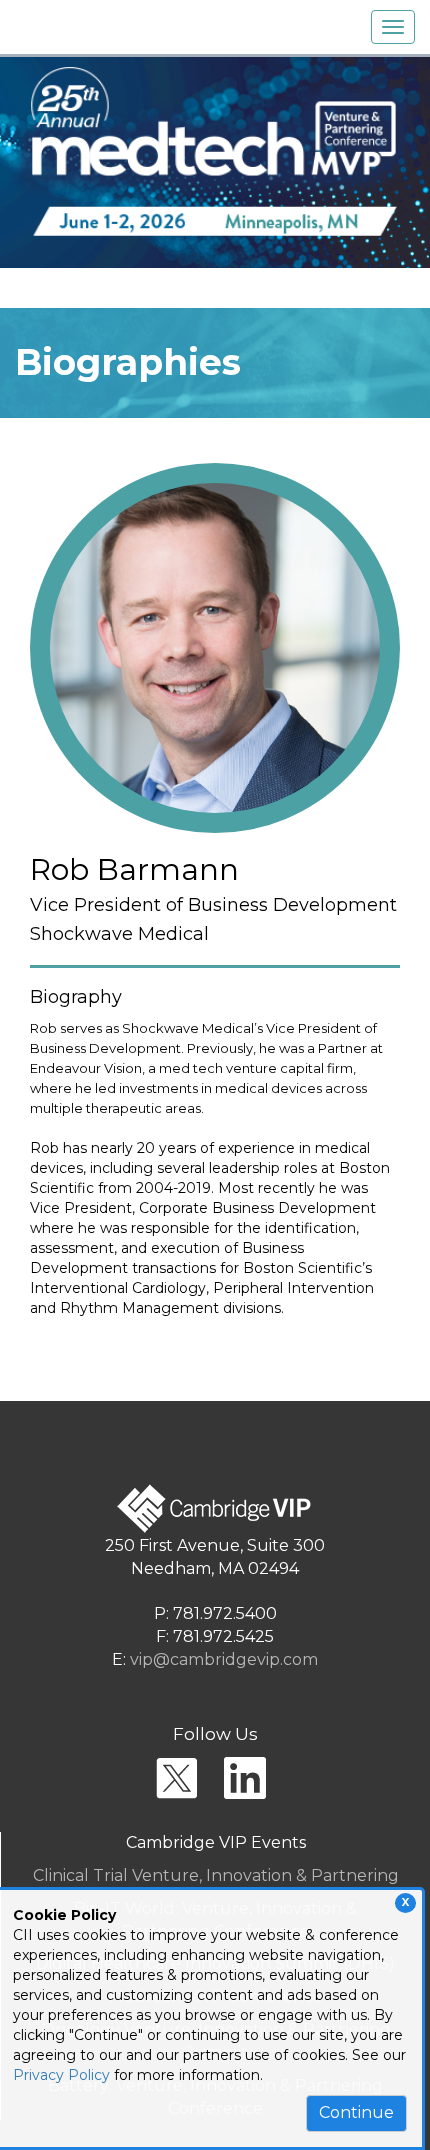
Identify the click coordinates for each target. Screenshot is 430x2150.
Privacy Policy (61, 2075)
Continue (356, 2112)
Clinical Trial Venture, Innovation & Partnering (216, 1875)
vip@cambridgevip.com (224, 1659)
